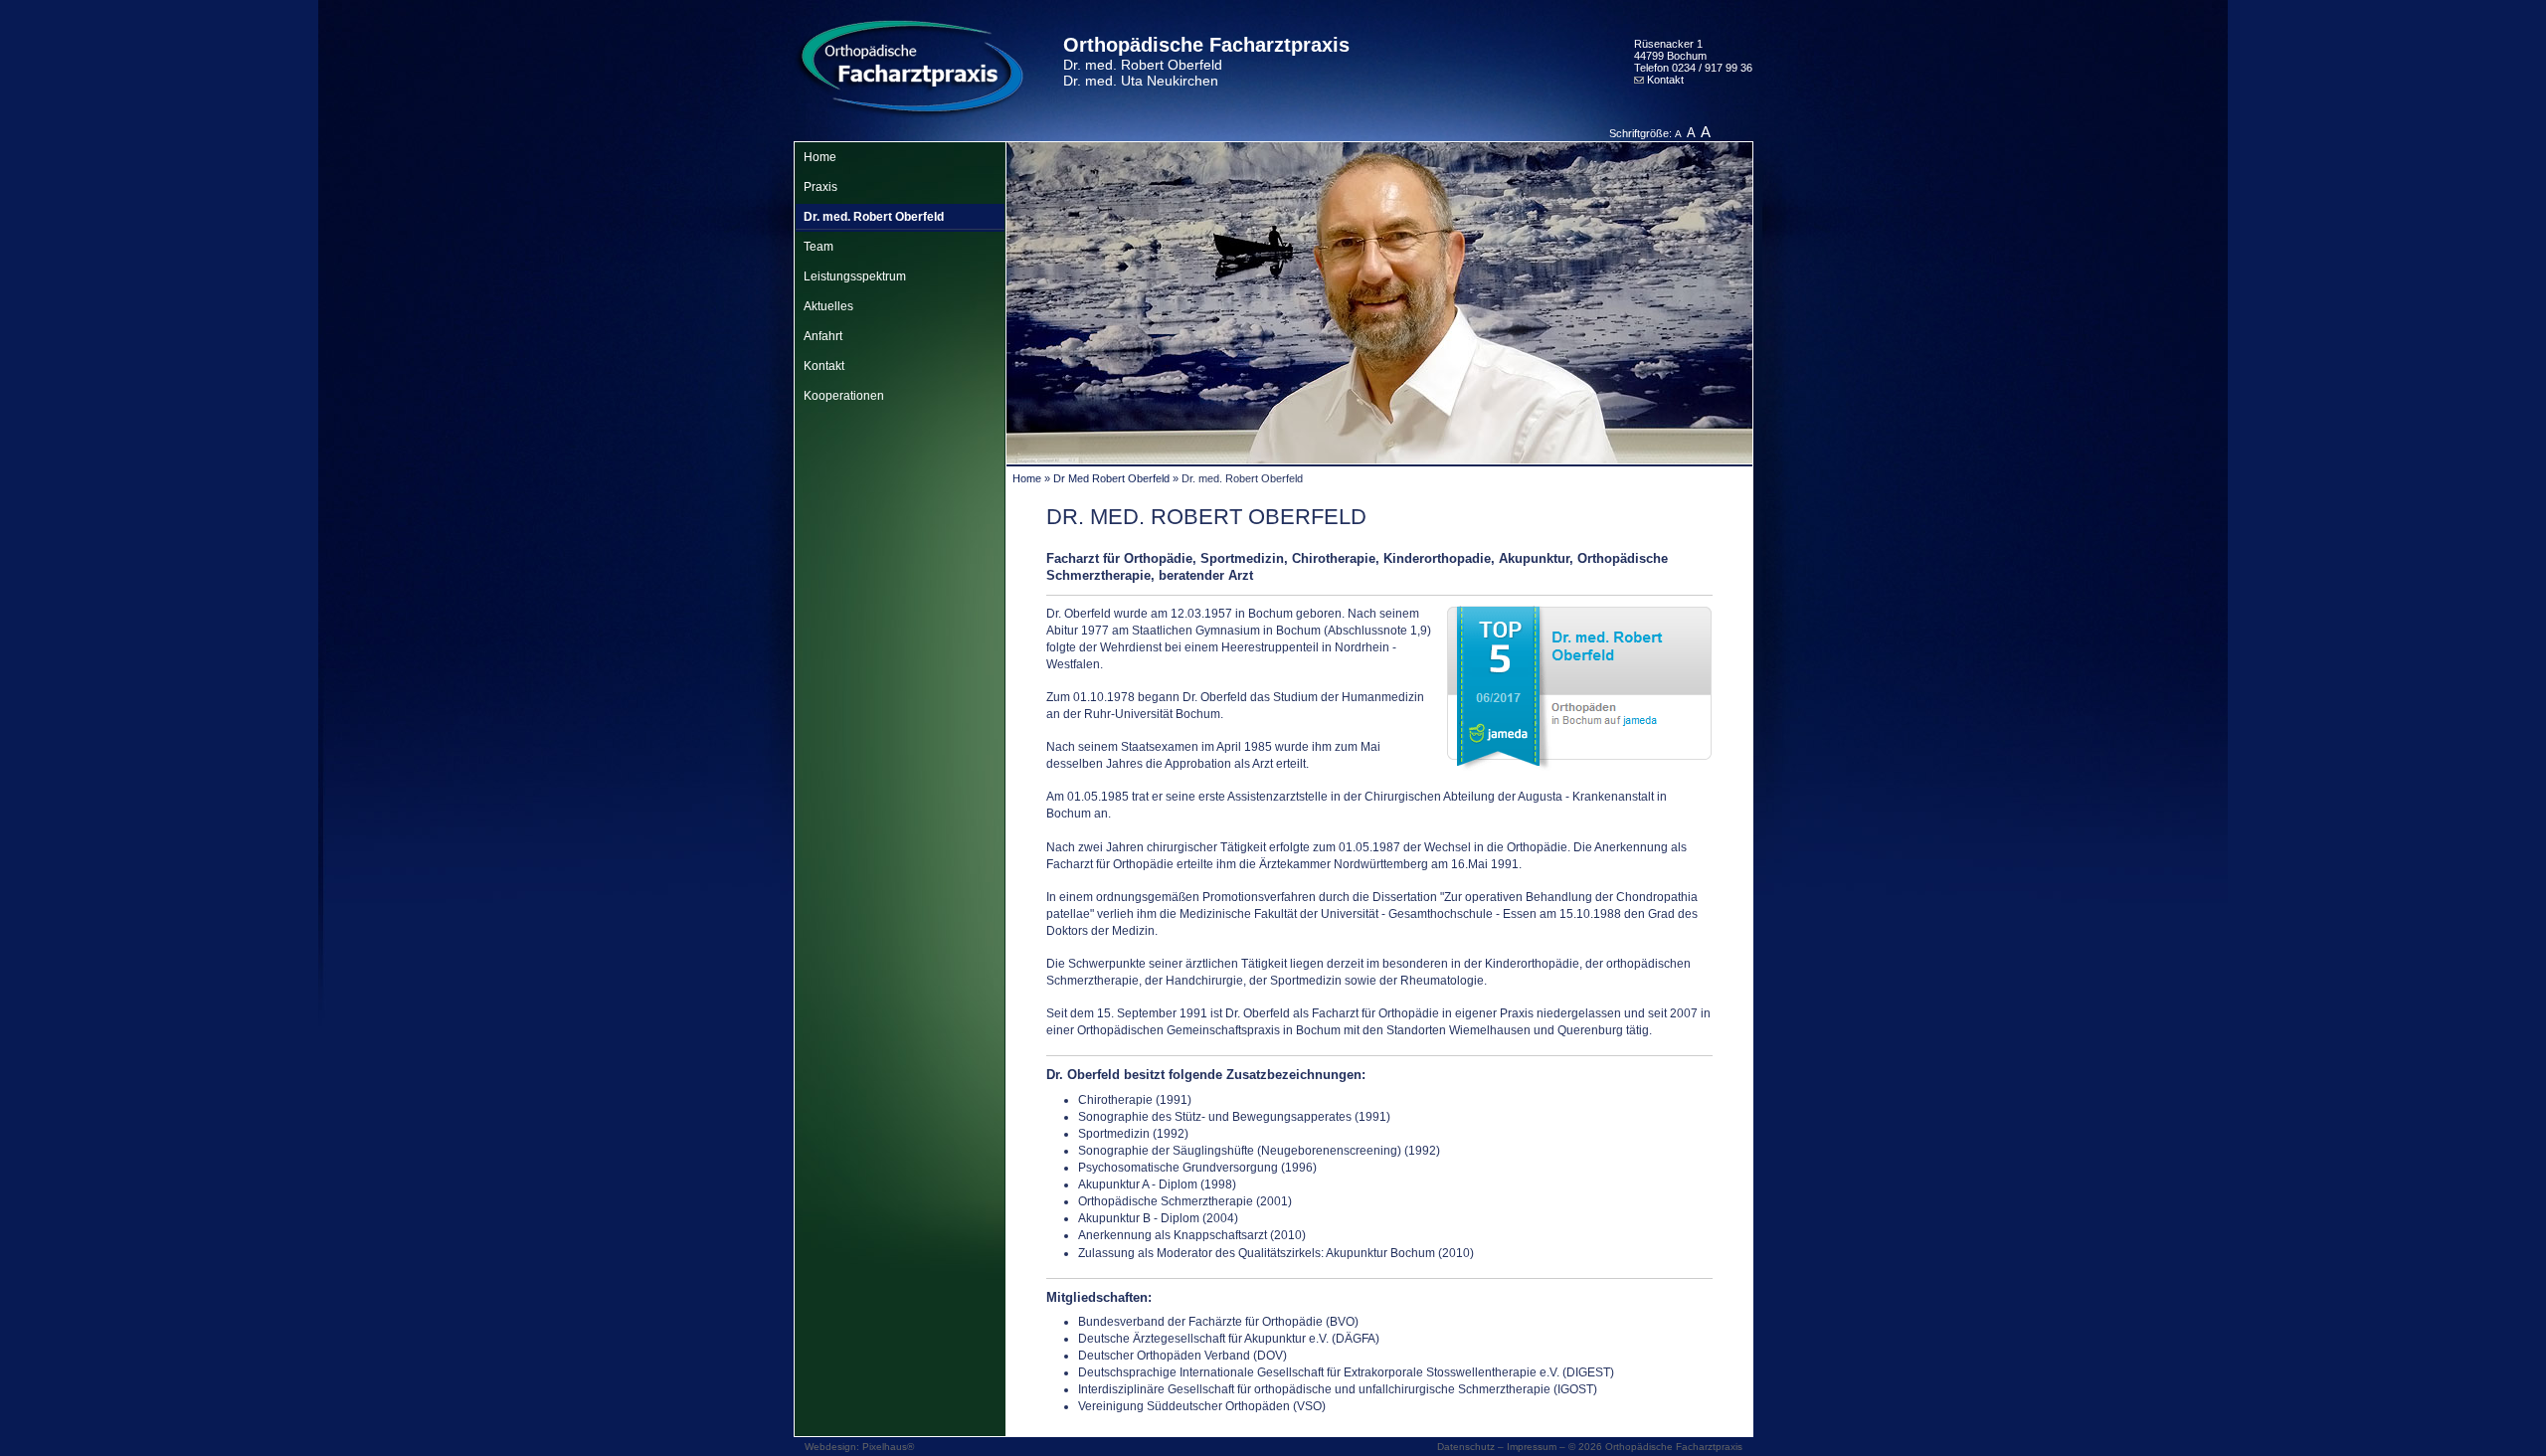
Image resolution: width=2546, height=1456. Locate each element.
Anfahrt (823, 336)
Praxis (820, 187)
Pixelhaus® (888, 1447)
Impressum (1532, 1447)
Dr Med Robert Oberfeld (1111, 478)
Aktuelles (828, 306)
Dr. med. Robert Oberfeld (874, 217)
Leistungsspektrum (855, 276)
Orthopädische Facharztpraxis (1206, 61)
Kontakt (1664, 80)
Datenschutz (1466, 1447)
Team (818, 247)
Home (820, 157)
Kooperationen (844, 396)
